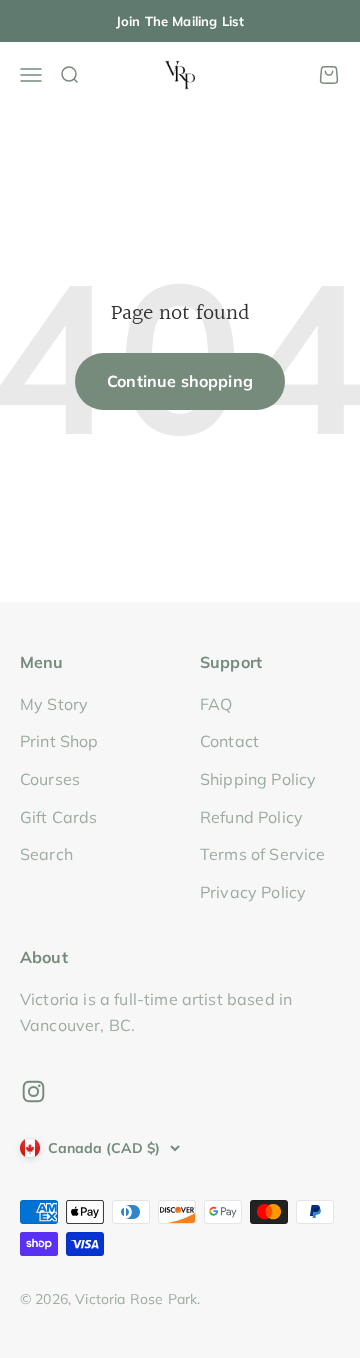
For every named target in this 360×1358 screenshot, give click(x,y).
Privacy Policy (253, 892)
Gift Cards (59, 817)
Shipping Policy (258, 779)
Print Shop (59, 741)
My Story (54, 704)
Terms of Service (263, 854)
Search (46, 854)
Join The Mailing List (180, 21)
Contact (229, 741)
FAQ (216, 704)
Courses (50, 779)
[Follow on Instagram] (33, 1091)
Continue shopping (180, 381)
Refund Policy (251, 817)
